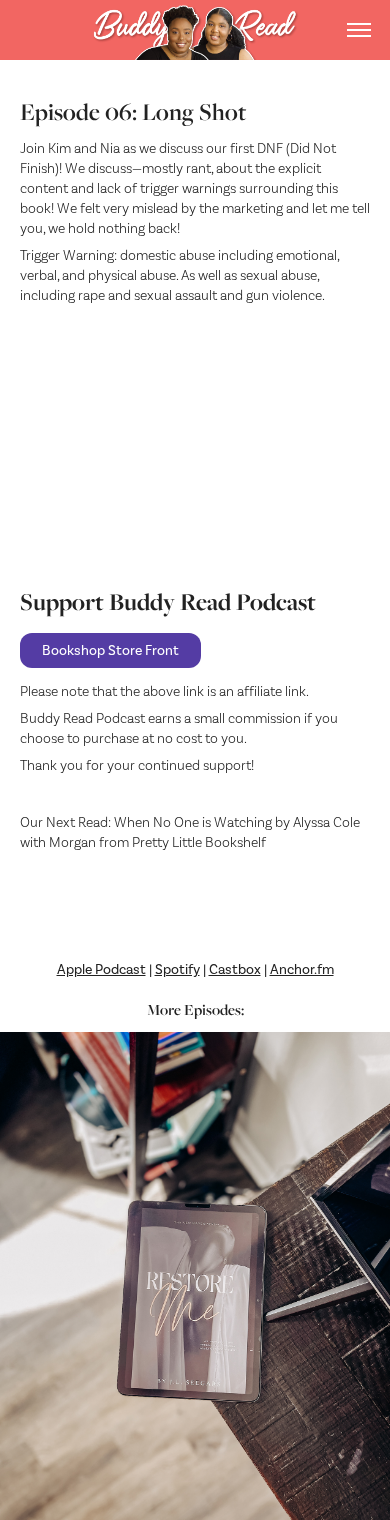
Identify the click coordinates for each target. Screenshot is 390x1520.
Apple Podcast (101, 969)
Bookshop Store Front (110, 650)
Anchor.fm (302, 969)
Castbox (235, 969)
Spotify (177, 969)
